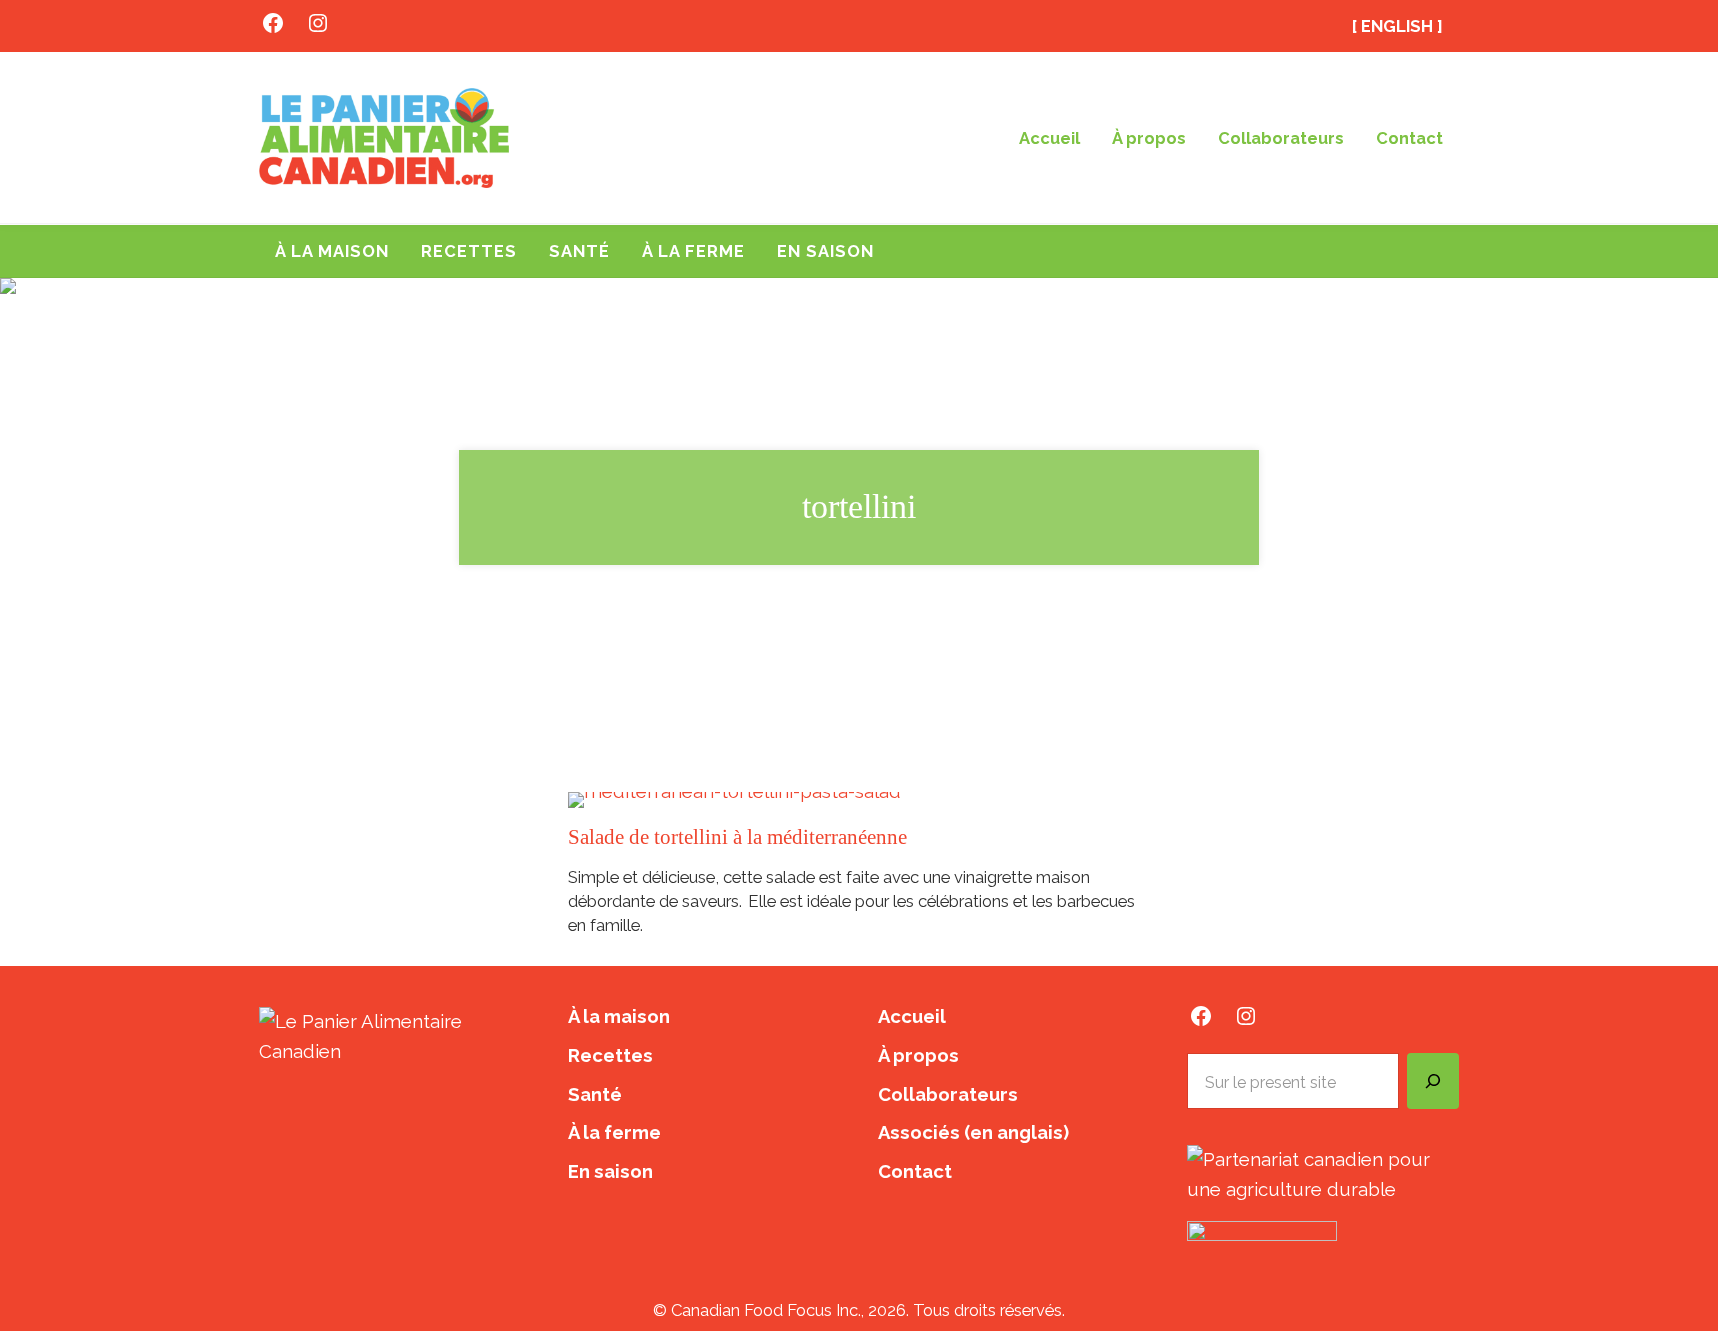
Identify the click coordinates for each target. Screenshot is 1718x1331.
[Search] (1433, 1081)
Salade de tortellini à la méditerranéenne (737, 837)
